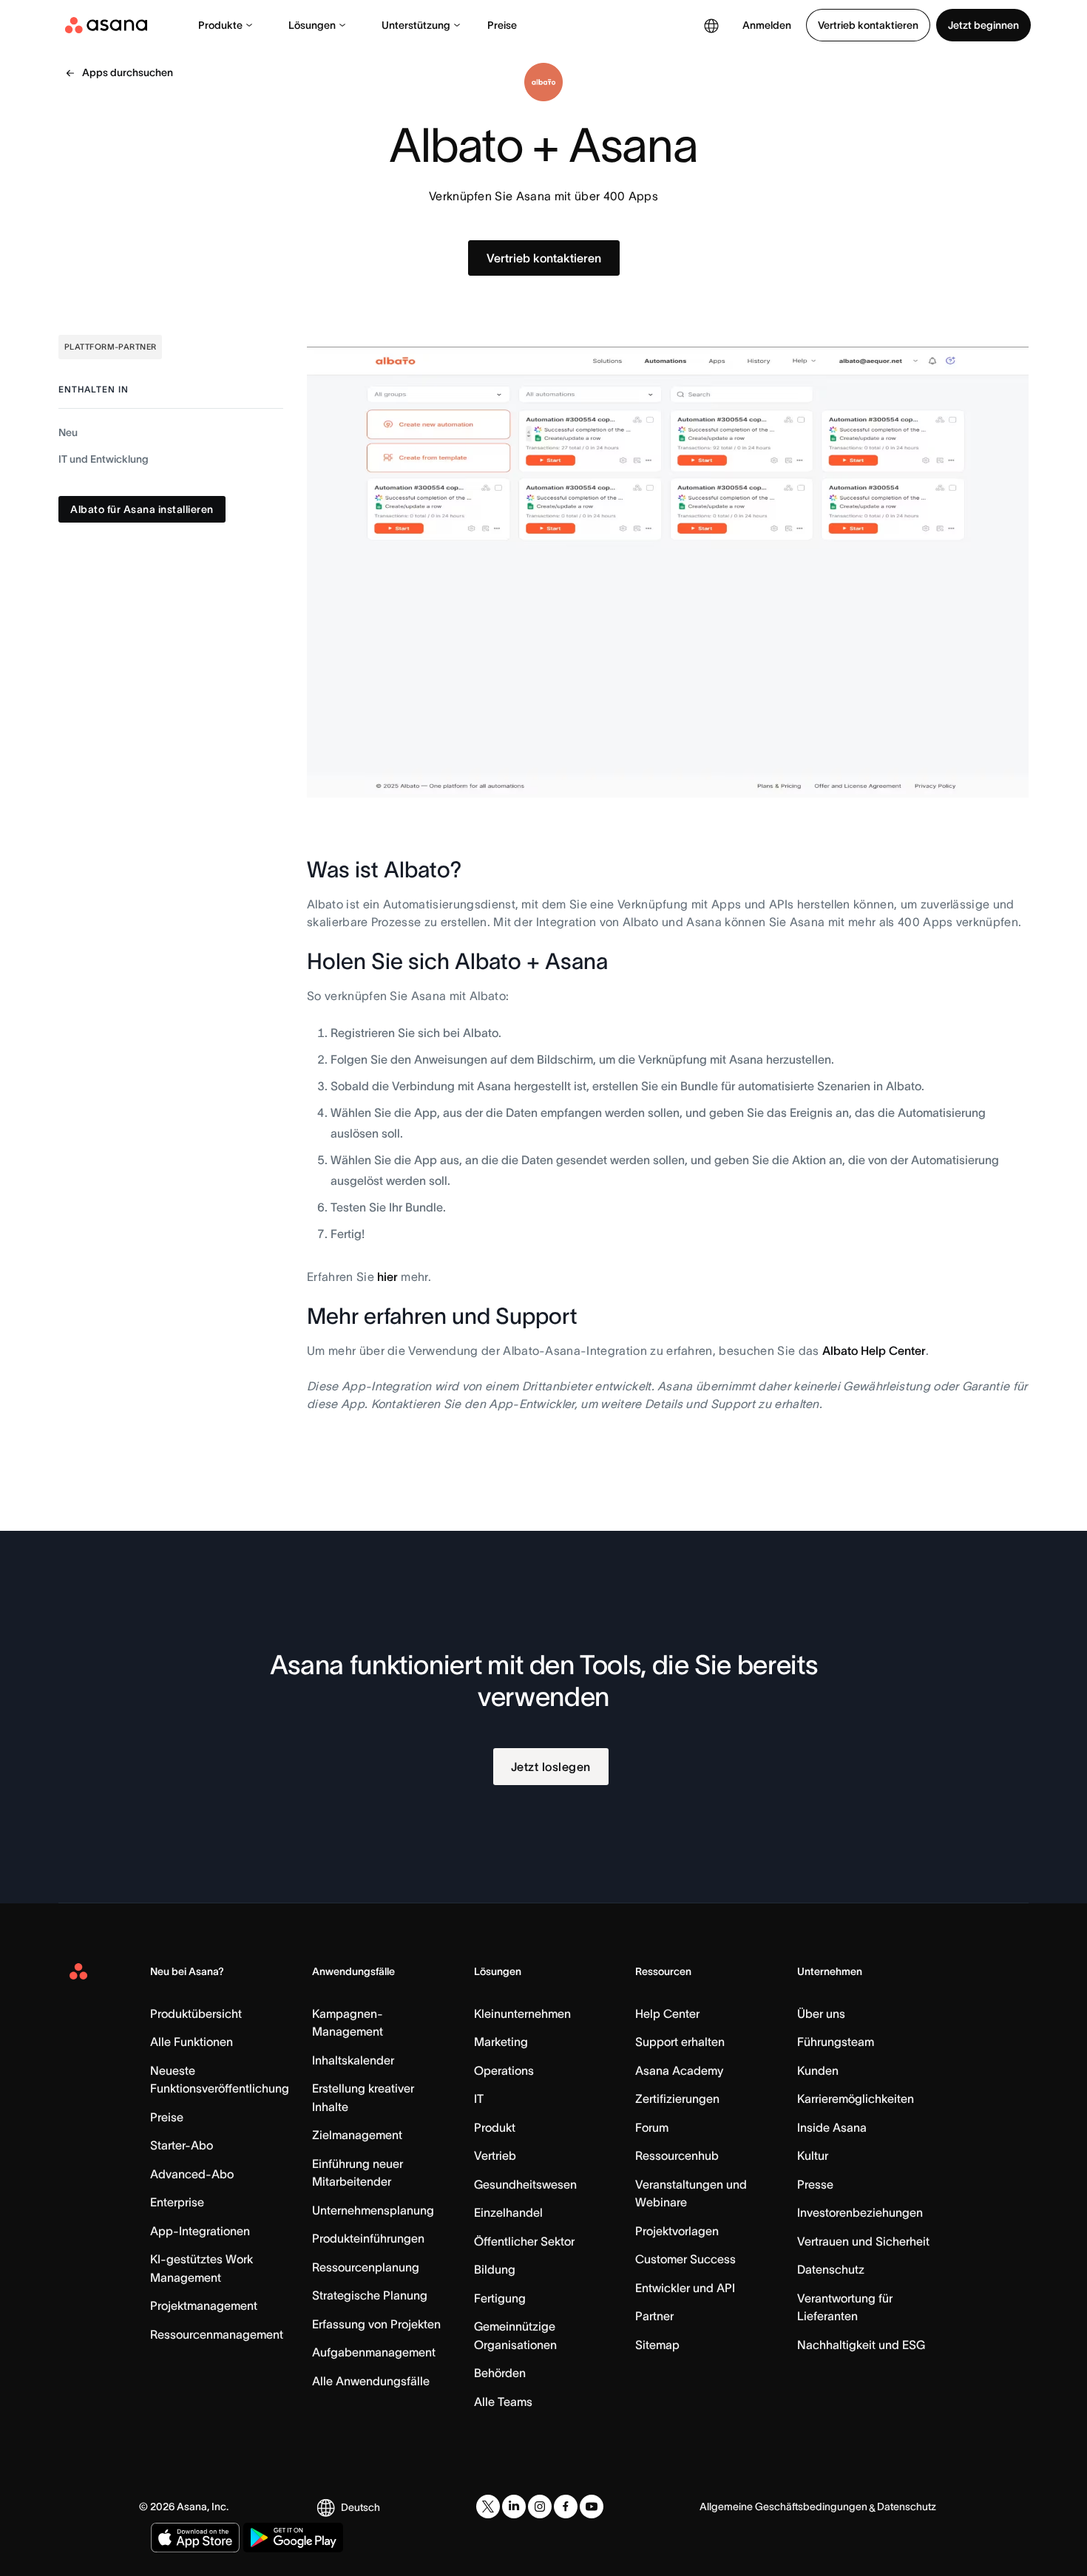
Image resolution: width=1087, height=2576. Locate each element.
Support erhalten (680, 2042)
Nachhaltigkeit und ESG (861, 2345)
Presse (815, 2184)
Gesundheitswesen (525, 2184)
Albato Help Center (874, 1350)
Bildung (495, 2269)
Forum (652, 2127)
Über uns (821, 2013)
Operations (504, 2070)
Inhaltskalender (353, 2060)
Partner (654, 2316)
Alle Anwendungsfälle (371, 2381)
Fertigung (500, 2298)
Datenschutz (831, 2269)
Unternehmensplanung (373, 2210)
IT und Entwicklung (104, 459)
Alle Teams (503, 2402)
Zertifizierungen (677, 2098)
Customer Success (685, 2259)
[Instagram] (540, 2507)
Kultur (813, 2155)
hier (387, 1277)
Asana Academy (679, 2070)
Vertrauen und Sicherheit (863, 2241)
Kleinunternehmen (522, 2013)
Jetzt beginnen (983, 25)
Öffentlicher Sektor (524, 2241)
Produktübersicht (196, 2013)
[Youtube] (592, 2507)
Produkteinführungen (368, 2238)
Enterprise (177, 2202)
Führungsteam (836, 2042)
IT (479, 2098)
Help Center (667, 2013)
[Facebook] (566, 2507)
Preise (502, 25)
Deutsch (360, 2507)
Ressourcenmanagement (217, 2334)
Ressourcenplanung (366, 2267)
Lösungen (312, 25)
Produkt (495, 2127)
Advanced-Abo (192, 2174)
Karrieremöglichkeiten (856, 2098)
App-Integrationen (200, 2231)
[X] (488, 2507)
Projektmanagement (204, 2305)
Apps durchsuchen (128, 72)
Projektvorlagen (677, 2231)
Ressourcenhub (677, 2155)
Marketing (501, 2042)
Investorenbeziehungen (860, 2212)
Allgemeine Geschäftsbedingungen (783, 2507)
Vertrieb (495, 2155)
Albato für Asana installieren (142, 509)
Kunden (818, 2070)
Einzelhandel (508, 2212)
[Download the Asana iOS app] (195, 2538)
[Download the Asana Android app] (293, 2538)
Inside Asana (832, 2127)
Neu (68, 432)
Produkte (220, 25)
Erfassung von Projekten (376, 2324)
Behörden (500, 2373)
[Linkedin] (514, 2507)
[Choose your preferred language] (711, 25)
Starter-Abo (182, 2145)
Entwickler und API (685, 2288)
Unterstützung (416, 25)
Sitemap (657, 2345)
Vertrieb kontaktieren (868, 25)
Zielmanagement (357, 2135)
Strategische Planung (370, 2295)
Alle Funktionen (192, 2042)
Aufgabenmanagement (374, 2352)
